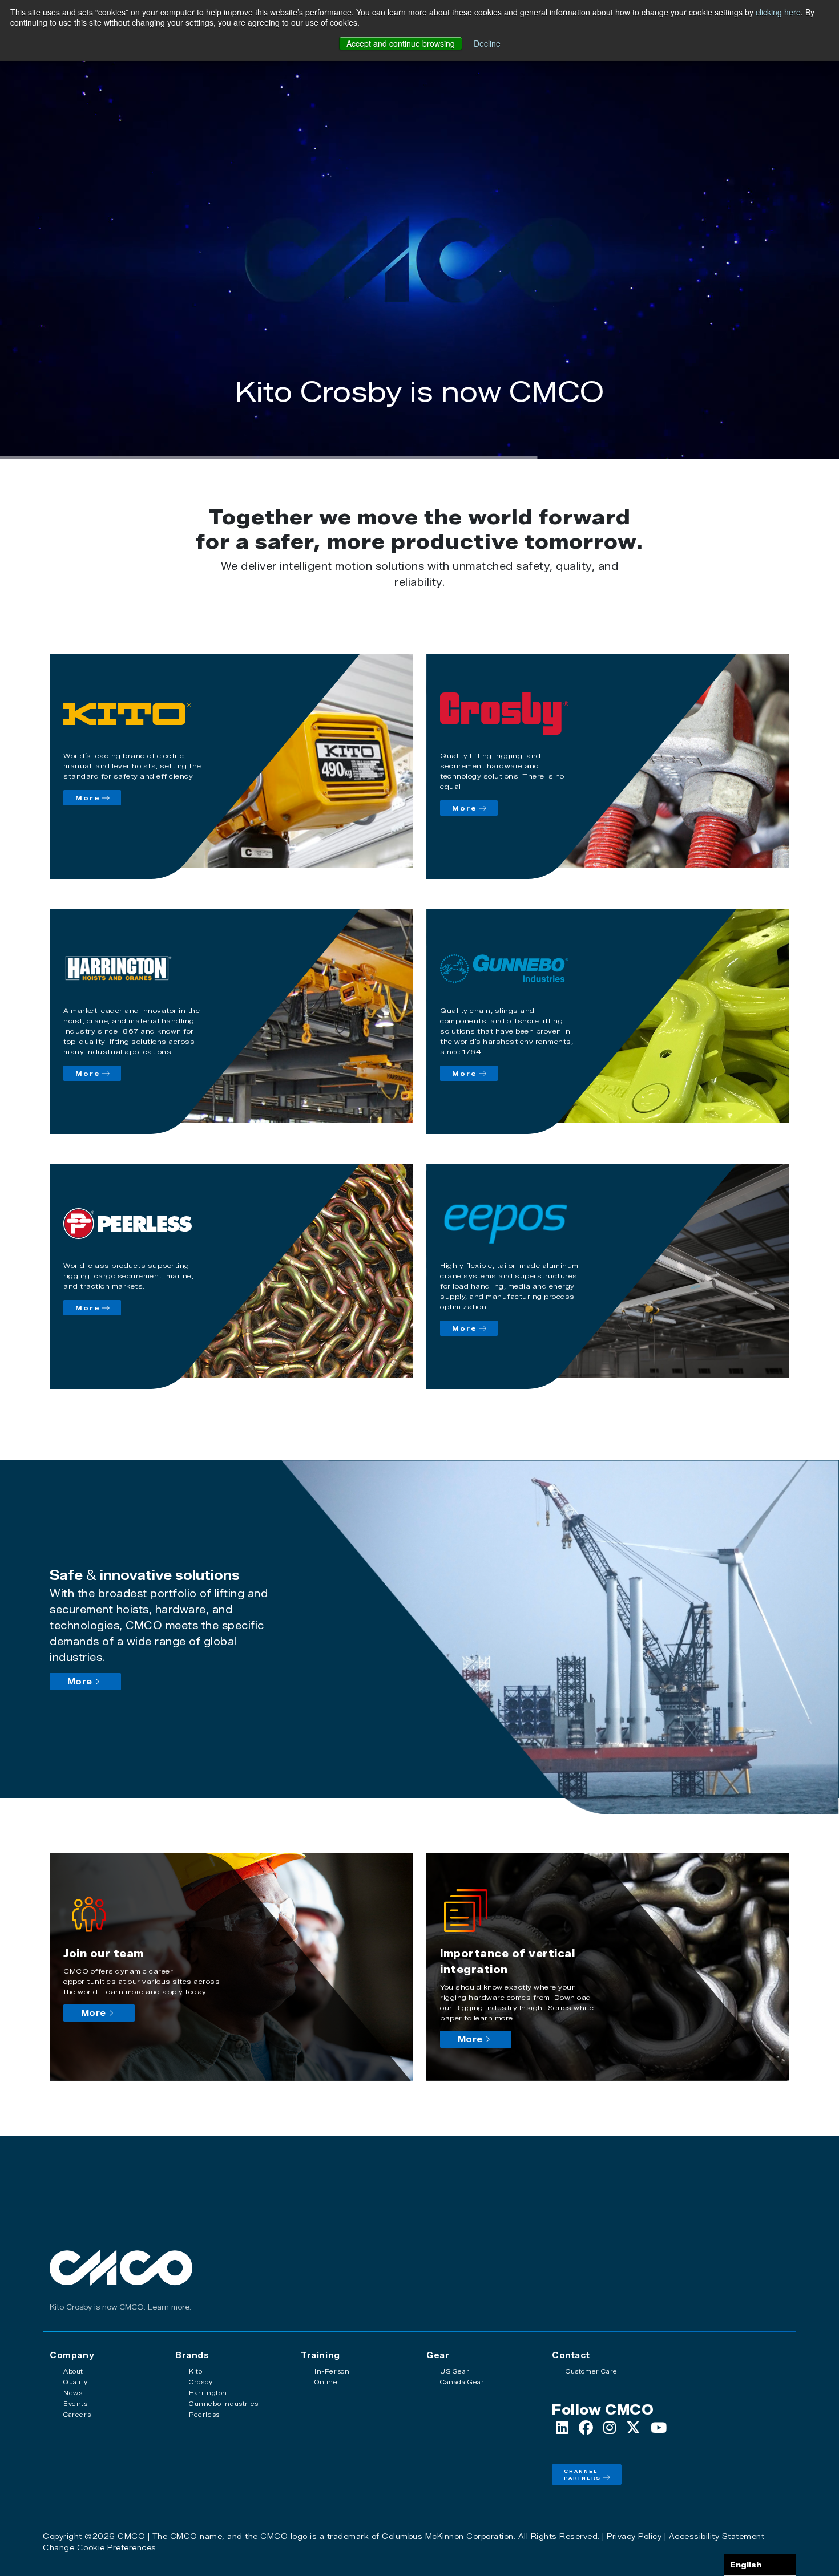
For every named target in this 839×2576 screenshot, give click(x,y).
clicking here (778, 12)
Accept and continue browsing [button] (401, 43)
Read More (419, 432)
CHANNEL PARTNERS (582, 2474)
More (88, 798)
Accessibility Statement (717, 2536)
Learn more (169, 2307)
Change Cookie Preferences (100, 2547)
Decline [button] (487, 43)
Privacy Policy (634, 2536)
